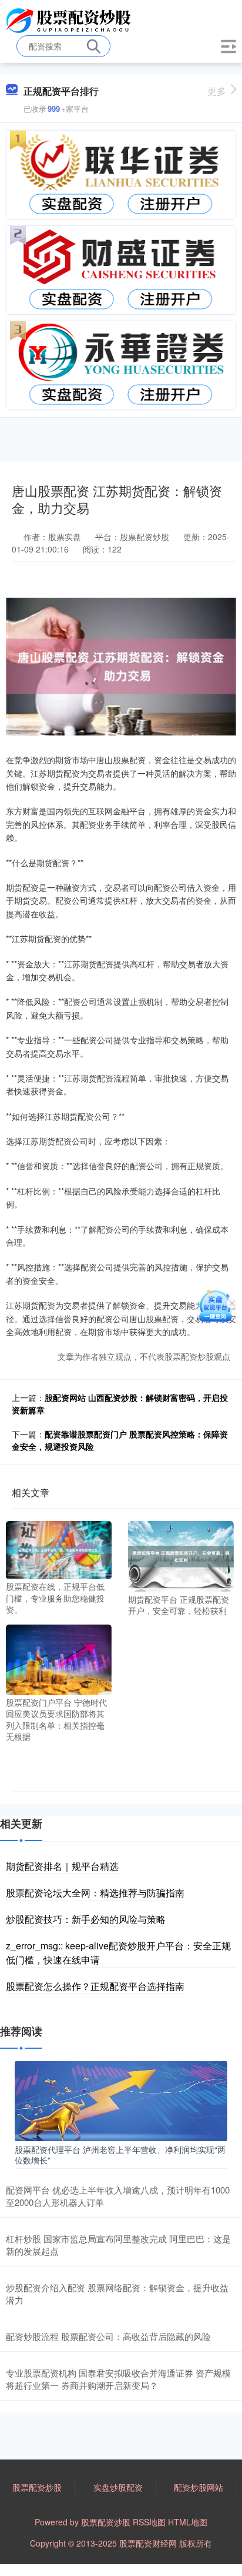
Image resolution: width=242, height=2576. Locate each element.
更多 (217, 91)
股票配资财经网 (148, 2543)
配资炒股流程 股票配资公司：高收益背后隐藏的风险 (108, 2336)
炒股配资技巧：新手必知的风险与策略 (86, 1919)
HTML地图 (188, 2522)
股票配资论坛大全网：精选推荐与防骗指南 (95, 1893)
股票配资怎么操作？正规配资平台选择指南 (95, 1986)
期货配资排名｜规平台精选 (62, 1866)
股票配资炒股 (37, 2487)
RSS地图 (149, 2522)
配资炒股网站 (199, 2487)
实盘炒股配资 (118, 2487)
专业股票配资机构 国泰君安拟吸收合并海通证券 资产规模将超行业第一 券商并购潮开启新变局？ (118, 2379)
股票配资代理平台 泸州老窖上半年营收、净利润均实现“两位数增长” (120, 2155)
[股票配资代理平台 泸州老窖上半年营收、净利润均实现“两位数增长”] (121, 2100)
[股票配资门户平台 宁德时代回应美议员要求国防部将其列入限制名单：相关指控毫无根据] (59, 1658)
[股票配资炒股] (70, 19)
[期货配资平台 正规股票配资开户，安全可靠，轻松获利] (181, 1555)
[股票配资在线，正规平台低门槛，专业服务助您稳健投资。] (59, 1549)
